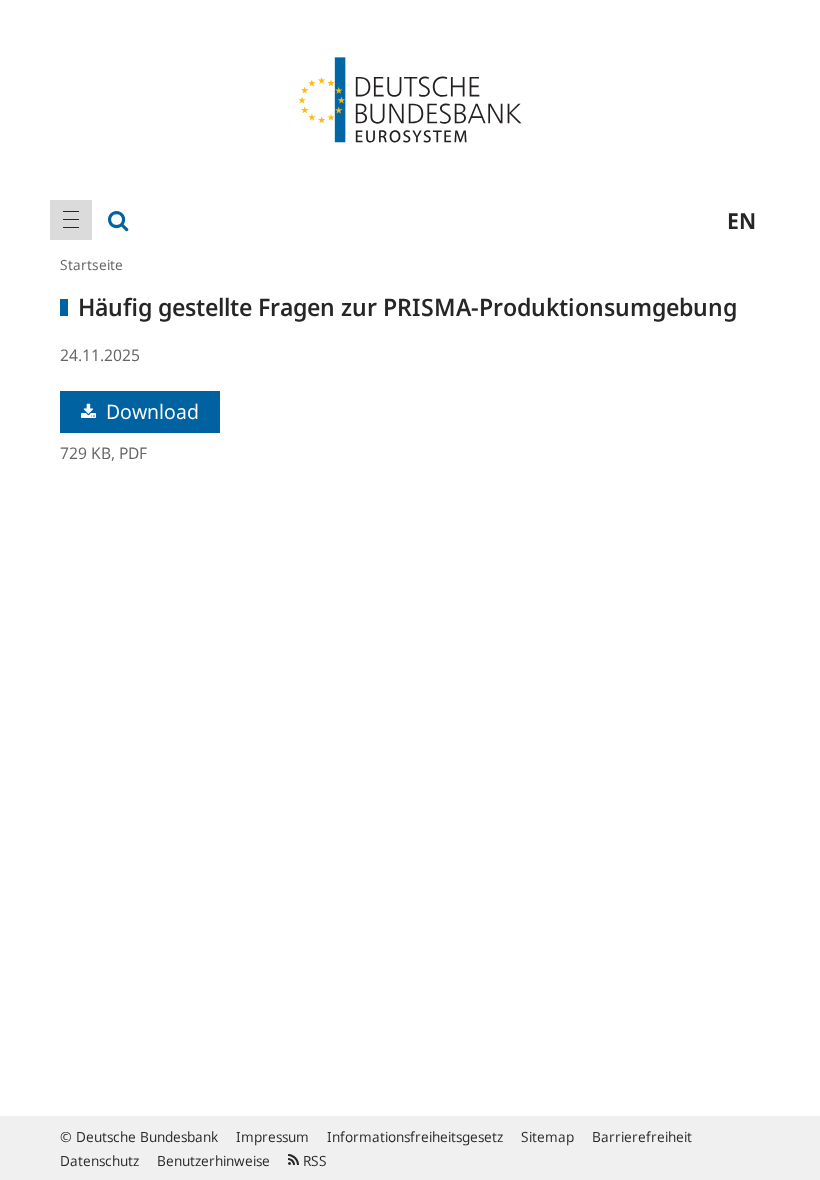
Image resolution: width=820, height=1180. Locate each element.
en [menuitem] (741, 220)
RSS (313, 1160)
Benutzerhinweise (213, 1160)
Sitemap (547, 1136)
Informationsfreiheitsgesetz (415, 1136)
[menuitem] (71, 220)
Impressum (272, 1136)
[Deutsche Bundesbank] (410, 98)
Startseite (91, 264)
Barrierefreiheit (642, 1136)
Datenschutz (99, 1160)
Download (150, 411)
